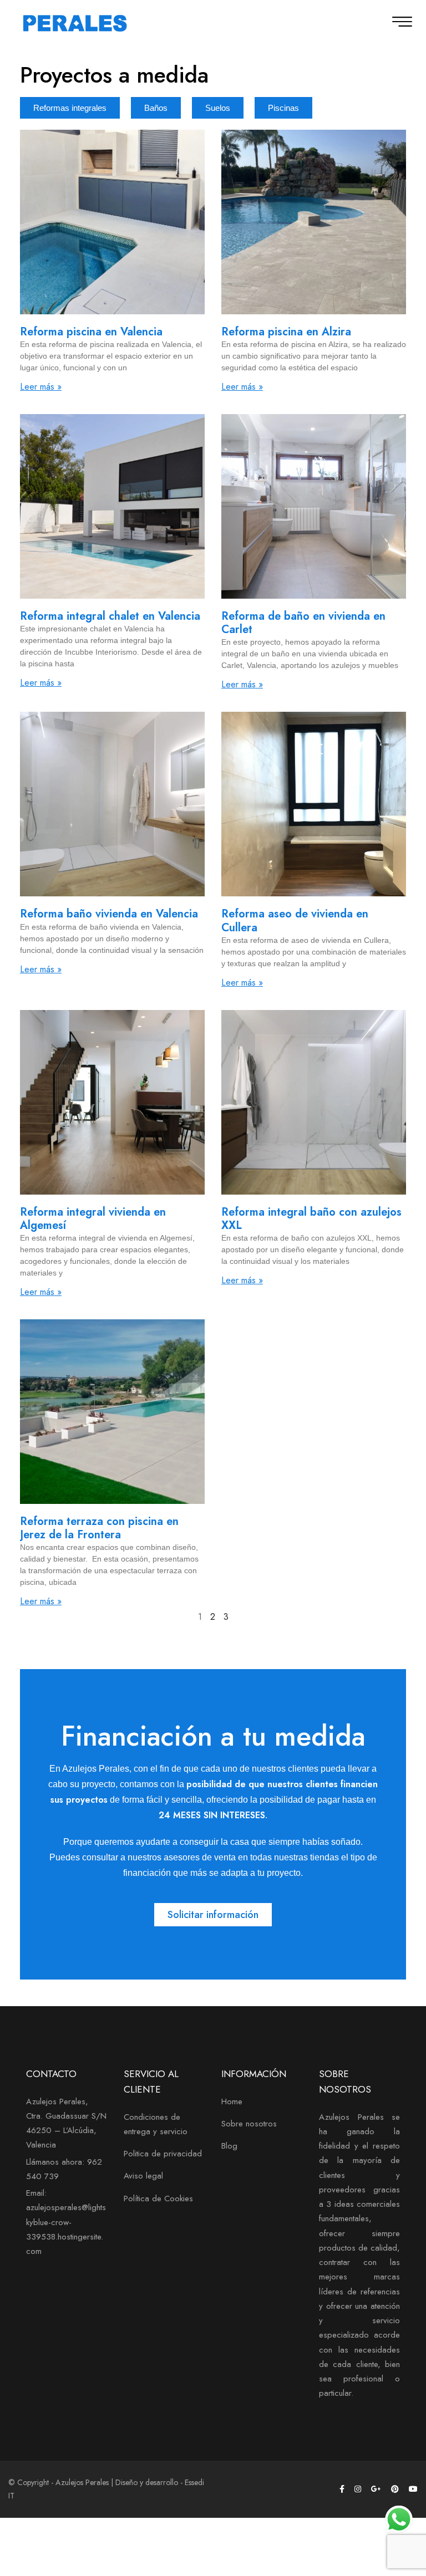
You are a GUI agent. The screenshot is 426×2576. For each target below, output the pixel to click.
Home (232, 2101)
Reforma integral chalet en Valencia (110, 616)
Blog (229, 2146)
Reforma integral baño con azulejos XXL (311, 1219)
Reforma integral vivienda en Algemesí (93, 1219)
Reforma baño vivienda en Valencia (109, 914)
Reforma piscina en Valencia (91, 332)
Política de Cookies (158, 2198)
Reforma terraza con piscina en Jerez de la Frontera (99, 1528)
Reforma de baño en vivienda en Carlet (303, 623)
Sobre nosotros (249, 2124)
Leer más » (41, 387)
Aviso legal (143, 2176)
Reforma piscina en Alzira (286, 332)
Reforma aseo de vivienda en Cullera (295, 920)
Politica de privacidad (163, 2154)
